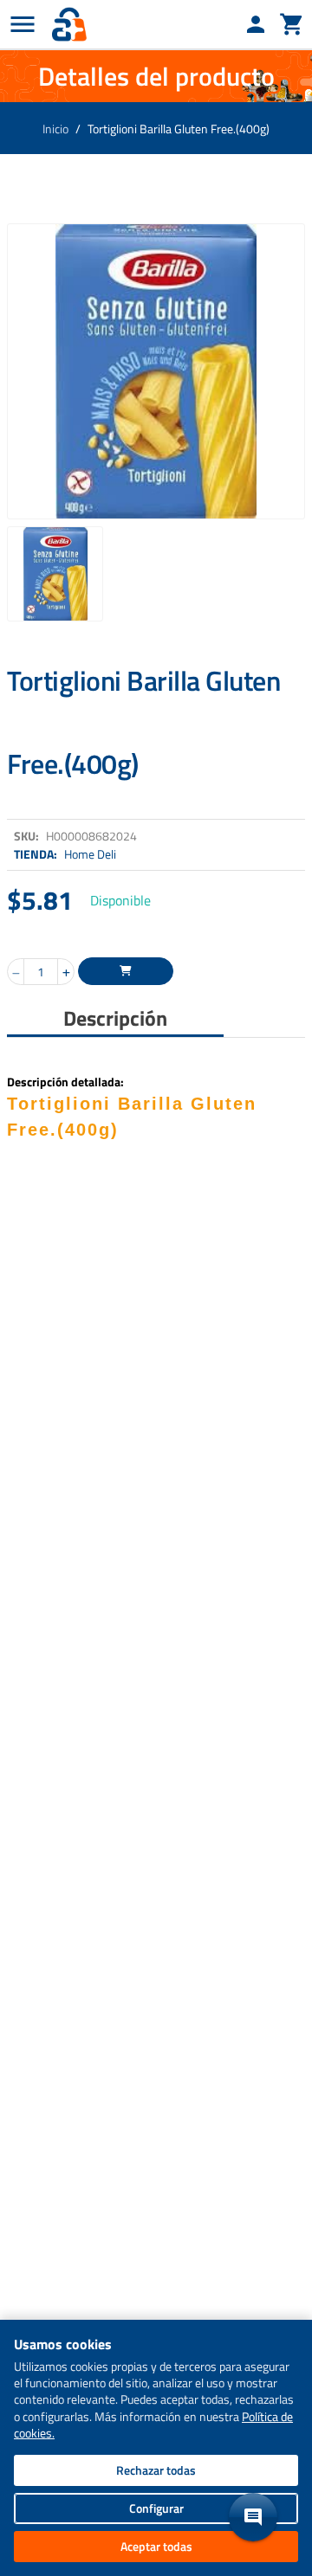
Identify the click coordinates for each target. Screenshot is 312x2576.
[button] (253, 2517)
